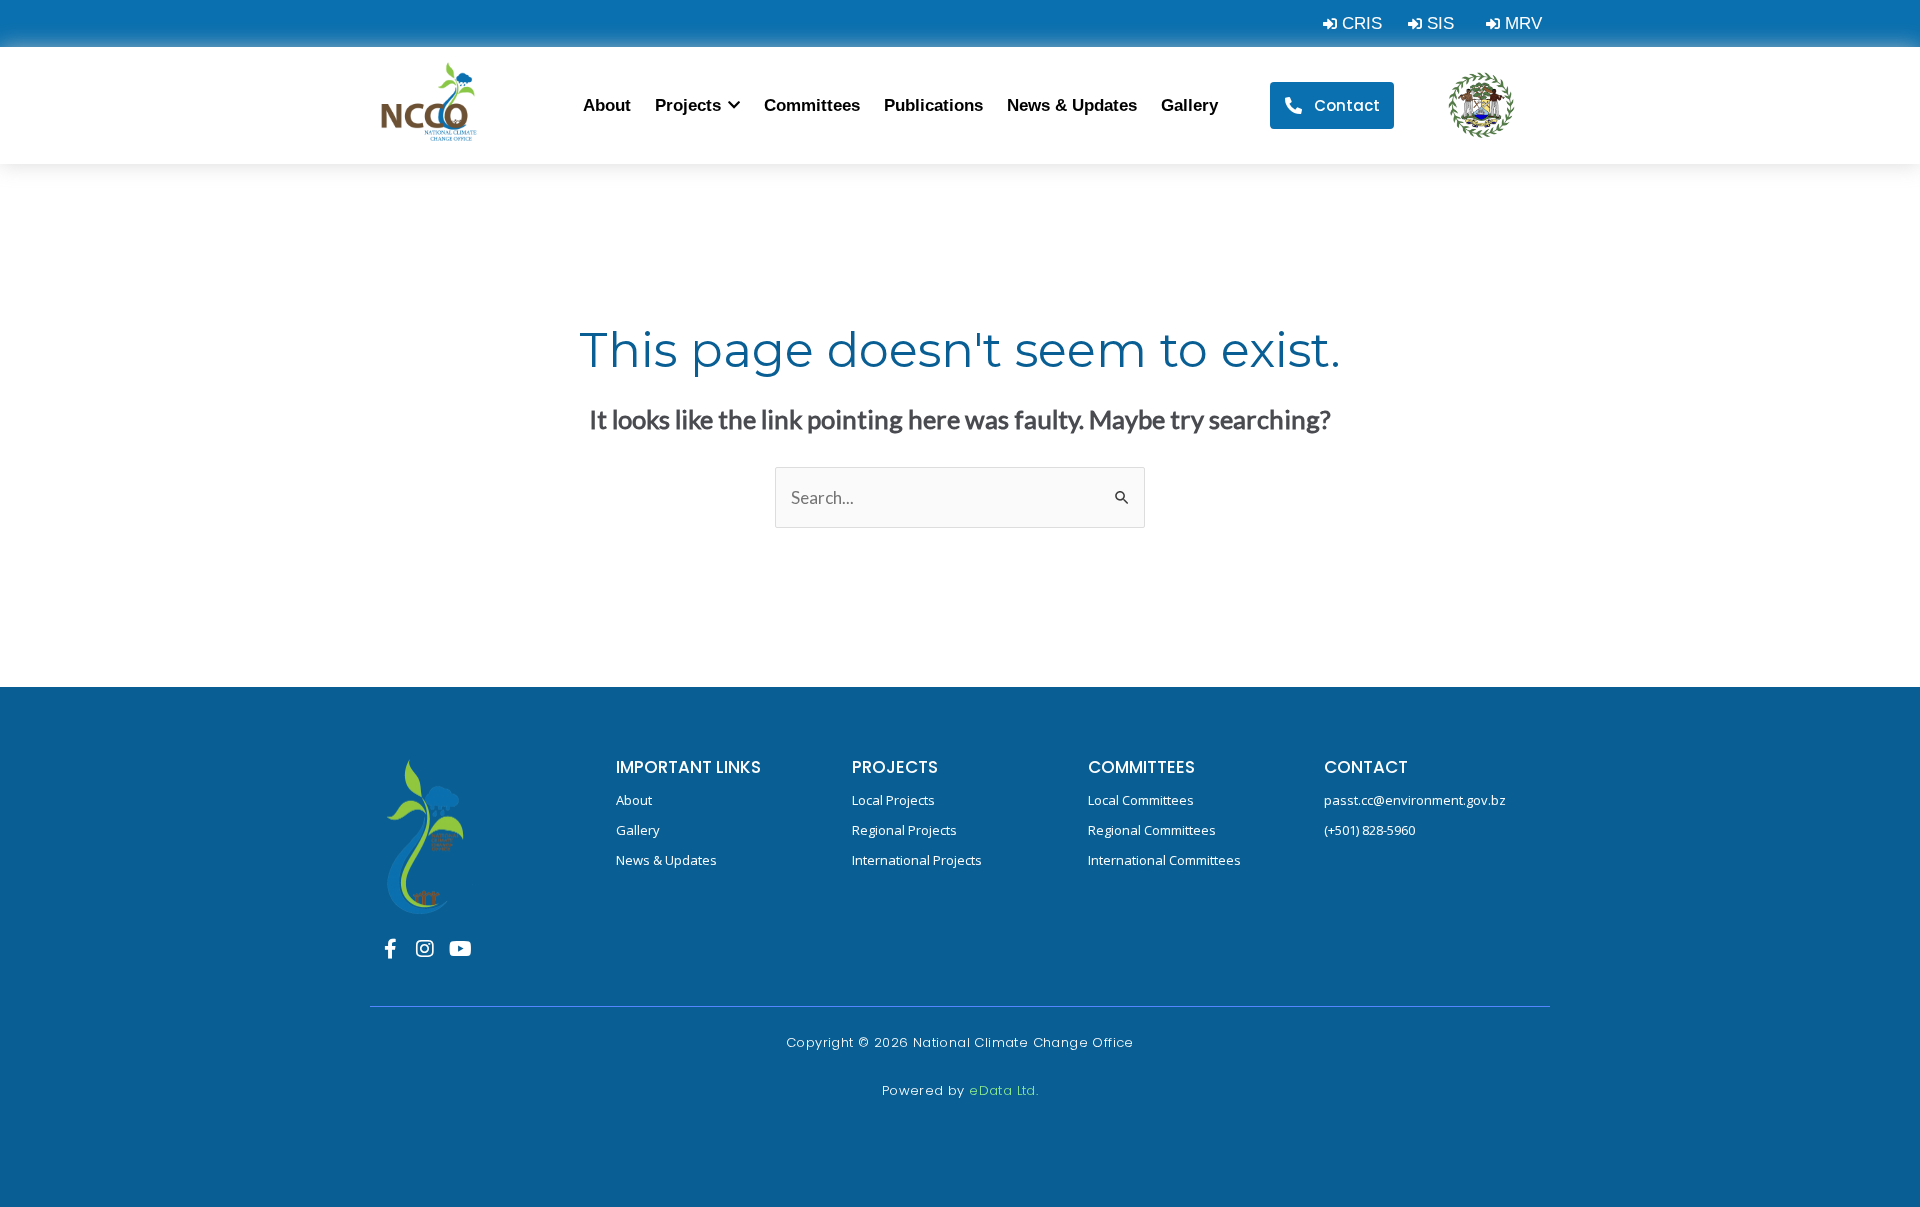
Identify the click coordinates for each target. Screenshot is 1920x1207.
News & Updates (666, 860)
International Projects (917, 860)
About (634, 800)
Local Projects (893, 800)
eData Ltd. (1003, 1090)
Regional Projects (904, 830)
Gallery (638, 830)
